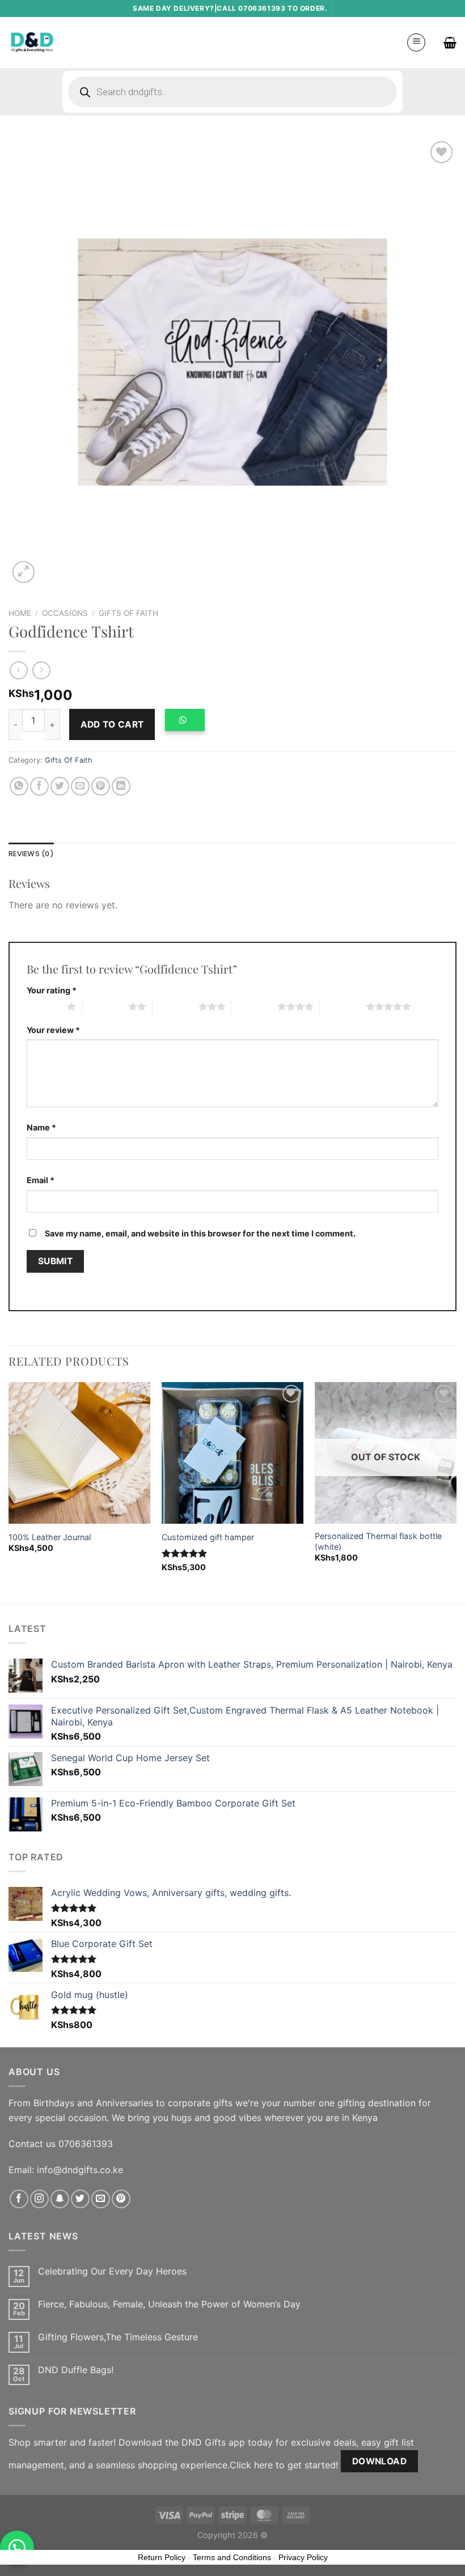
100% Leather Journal (50, 1537)
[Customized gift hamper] (232, 1453)
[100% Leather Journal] (79, 1453)
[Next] (456, 1492)
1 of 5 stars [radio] (44, 1006)
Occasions (65, 613)
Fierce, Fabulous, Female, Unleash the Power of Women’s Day (169, 2304)
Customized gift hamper (208, 1537)
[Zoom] (24, 572)
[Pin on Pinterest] (101, 786)
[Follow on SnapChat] (60, 2199)
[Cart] (450, 42)
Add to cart (112, 724)
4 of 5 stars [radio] (254, 1006)
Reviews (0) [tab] (31, 854)
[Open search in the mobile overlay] (232, 92)
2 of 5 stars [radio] (105, 1006)
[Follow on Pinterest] (121, 2199)
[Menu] (416, 42)
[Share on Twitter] (60, 786)
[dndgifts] (33, 42)
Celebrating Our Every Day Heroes (112, 2271)
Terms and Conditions (232, 2557)
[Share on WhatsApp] (19, 786)
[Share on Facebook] (39, 786)
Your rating (52, 990)
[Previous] (9, 1492)
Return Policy (162, 2557)
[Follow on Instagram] (39, 2199)
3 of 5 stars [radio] (176, 1006)
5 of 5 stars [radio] (343, 1006)
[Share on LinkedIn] (121, 786)
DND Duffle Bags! (76, 2370)
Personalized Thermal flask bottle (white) (378, 1541)
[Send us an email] (101, 2199)
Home (20, 613)
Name (41, 1127)
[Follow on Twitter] (80, 2199)
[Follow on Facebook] (19, 2199)
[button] (189, 724)
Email (41, 1180)
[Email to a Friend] (80, 786)
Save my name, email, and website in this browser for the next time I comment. (200, 1233)
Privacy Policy (303, 2557)
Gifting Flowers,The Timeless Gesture (118, 2337)
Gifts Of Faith (128, 613)
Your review (53, 1030)
